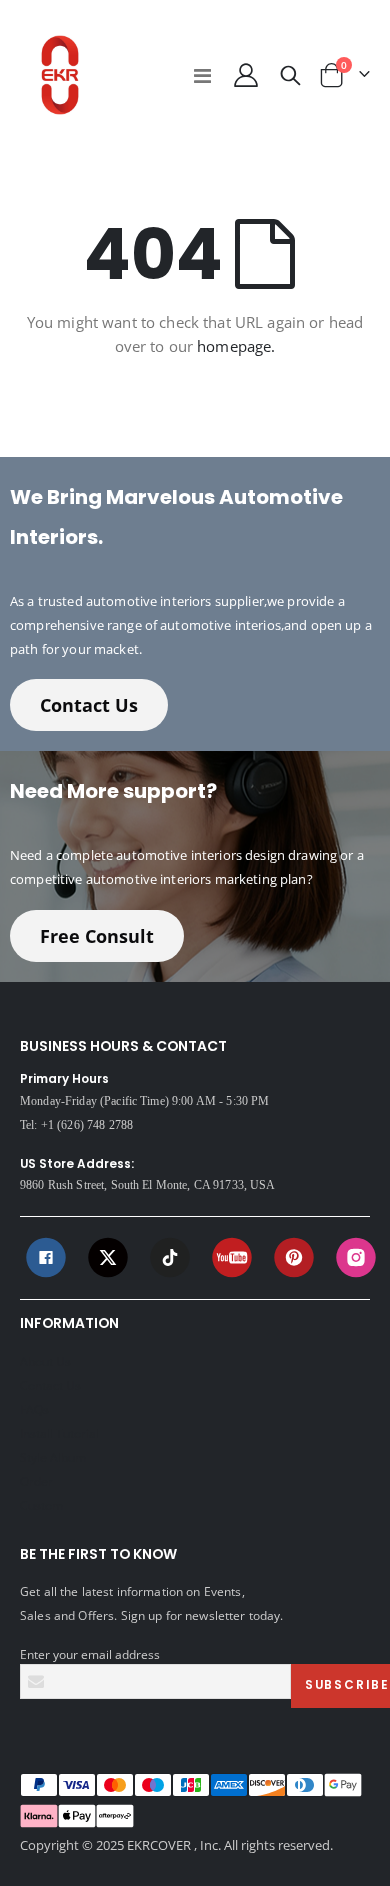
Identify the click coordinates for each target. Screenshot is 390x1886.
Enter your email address (90, 1654)
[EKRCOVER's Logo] (60, 75)
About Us (45, 1361)
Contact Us (89, 705)
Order (36, 1481)
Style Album (53, 1457)
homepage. (236, 346)
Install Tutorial (59, 1433)
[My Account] (245, 75)
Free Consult (97, 936)
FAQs (34, 1409)
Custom (41, 1505)
